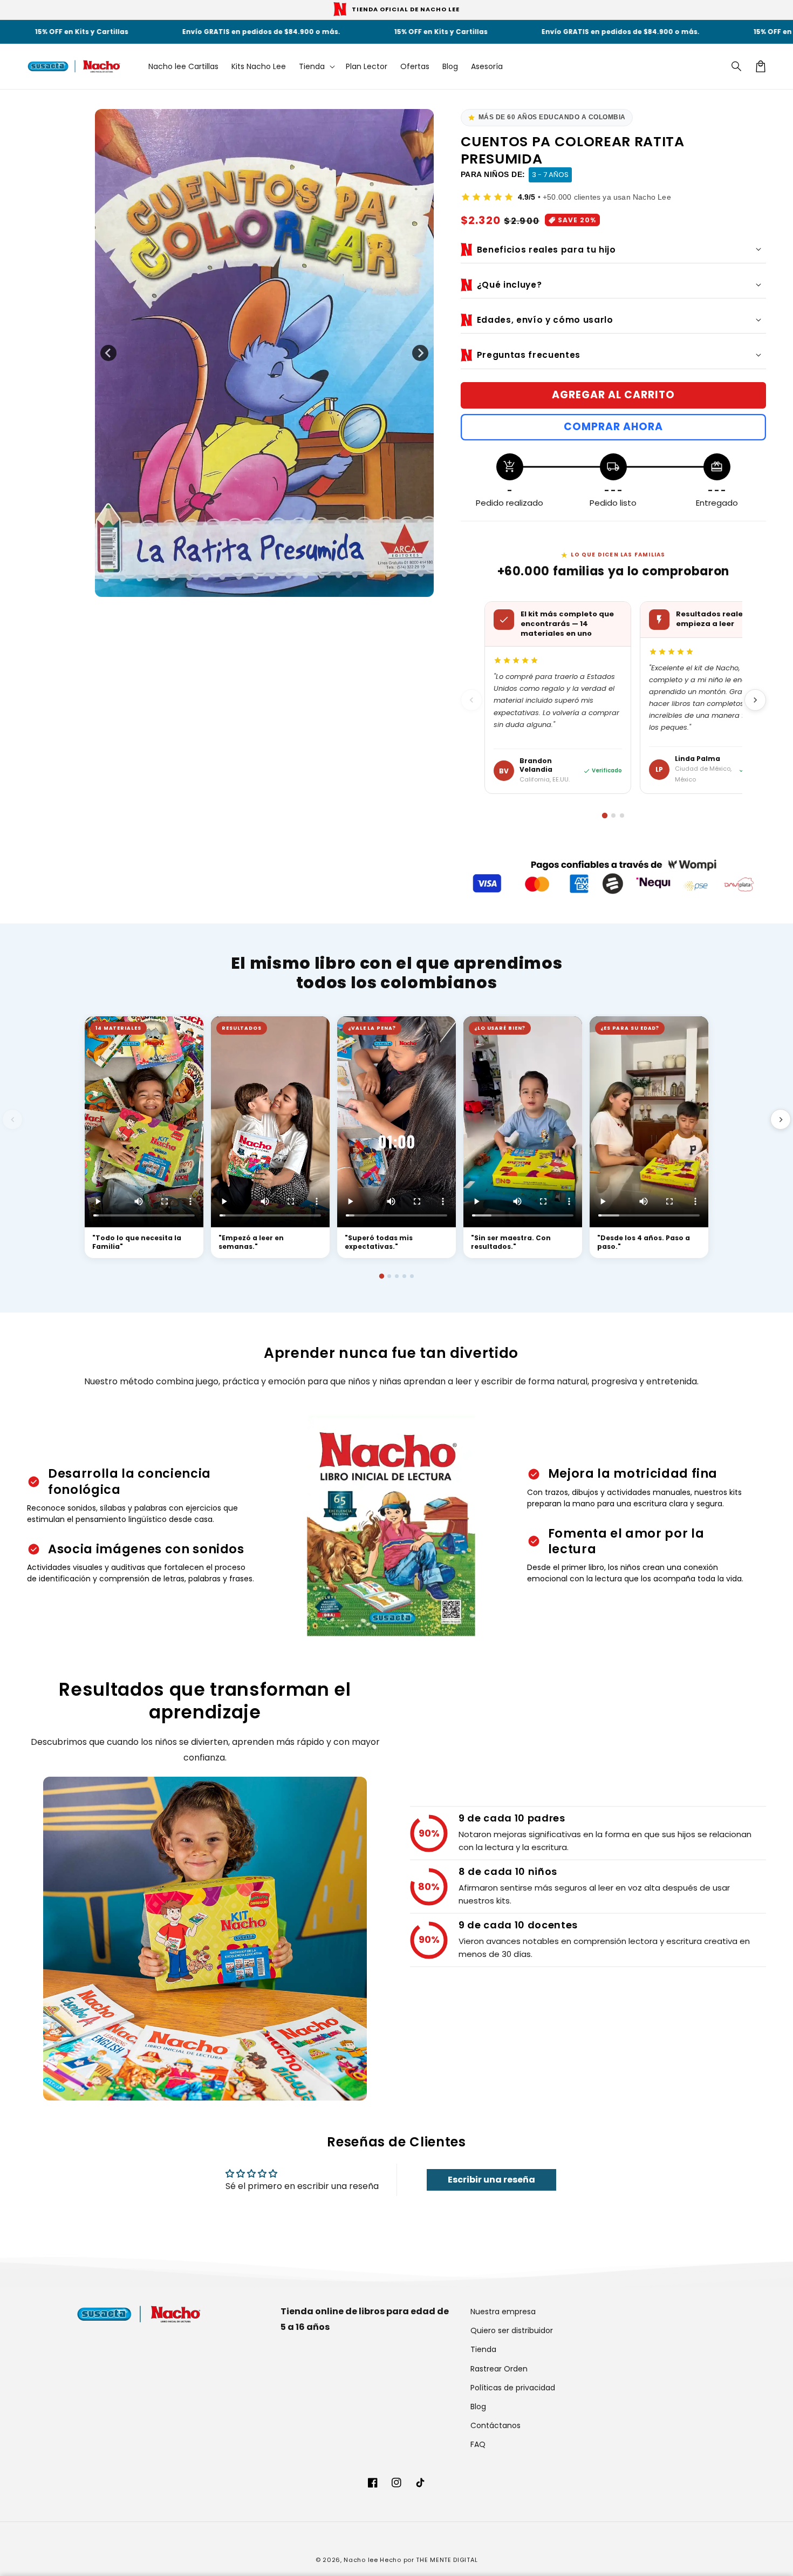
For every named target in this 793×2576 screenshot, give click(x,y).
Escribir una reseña (491, 2180)
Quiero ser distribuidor (512, 2330)
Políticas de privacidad (513, 2388)
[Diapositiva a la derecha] (420, 353)
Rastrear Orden (499, 2369)
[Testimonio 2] (389, 1276)
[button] (737, 66)
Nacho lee (361, 2560)
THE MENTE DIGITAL (447, 2560)
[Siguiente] (755, 700)
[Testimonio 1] (381, 1276)
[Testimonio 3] (397, 1276)
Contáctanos (495, 2425)
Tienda (483, 2349)
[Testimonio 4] (404, 1276)
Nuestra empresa (503, 2312)
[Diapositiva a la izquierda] (108, 353)
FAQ (478, 2444)
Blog (478, 2407)
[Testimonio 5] (412, 1276)
